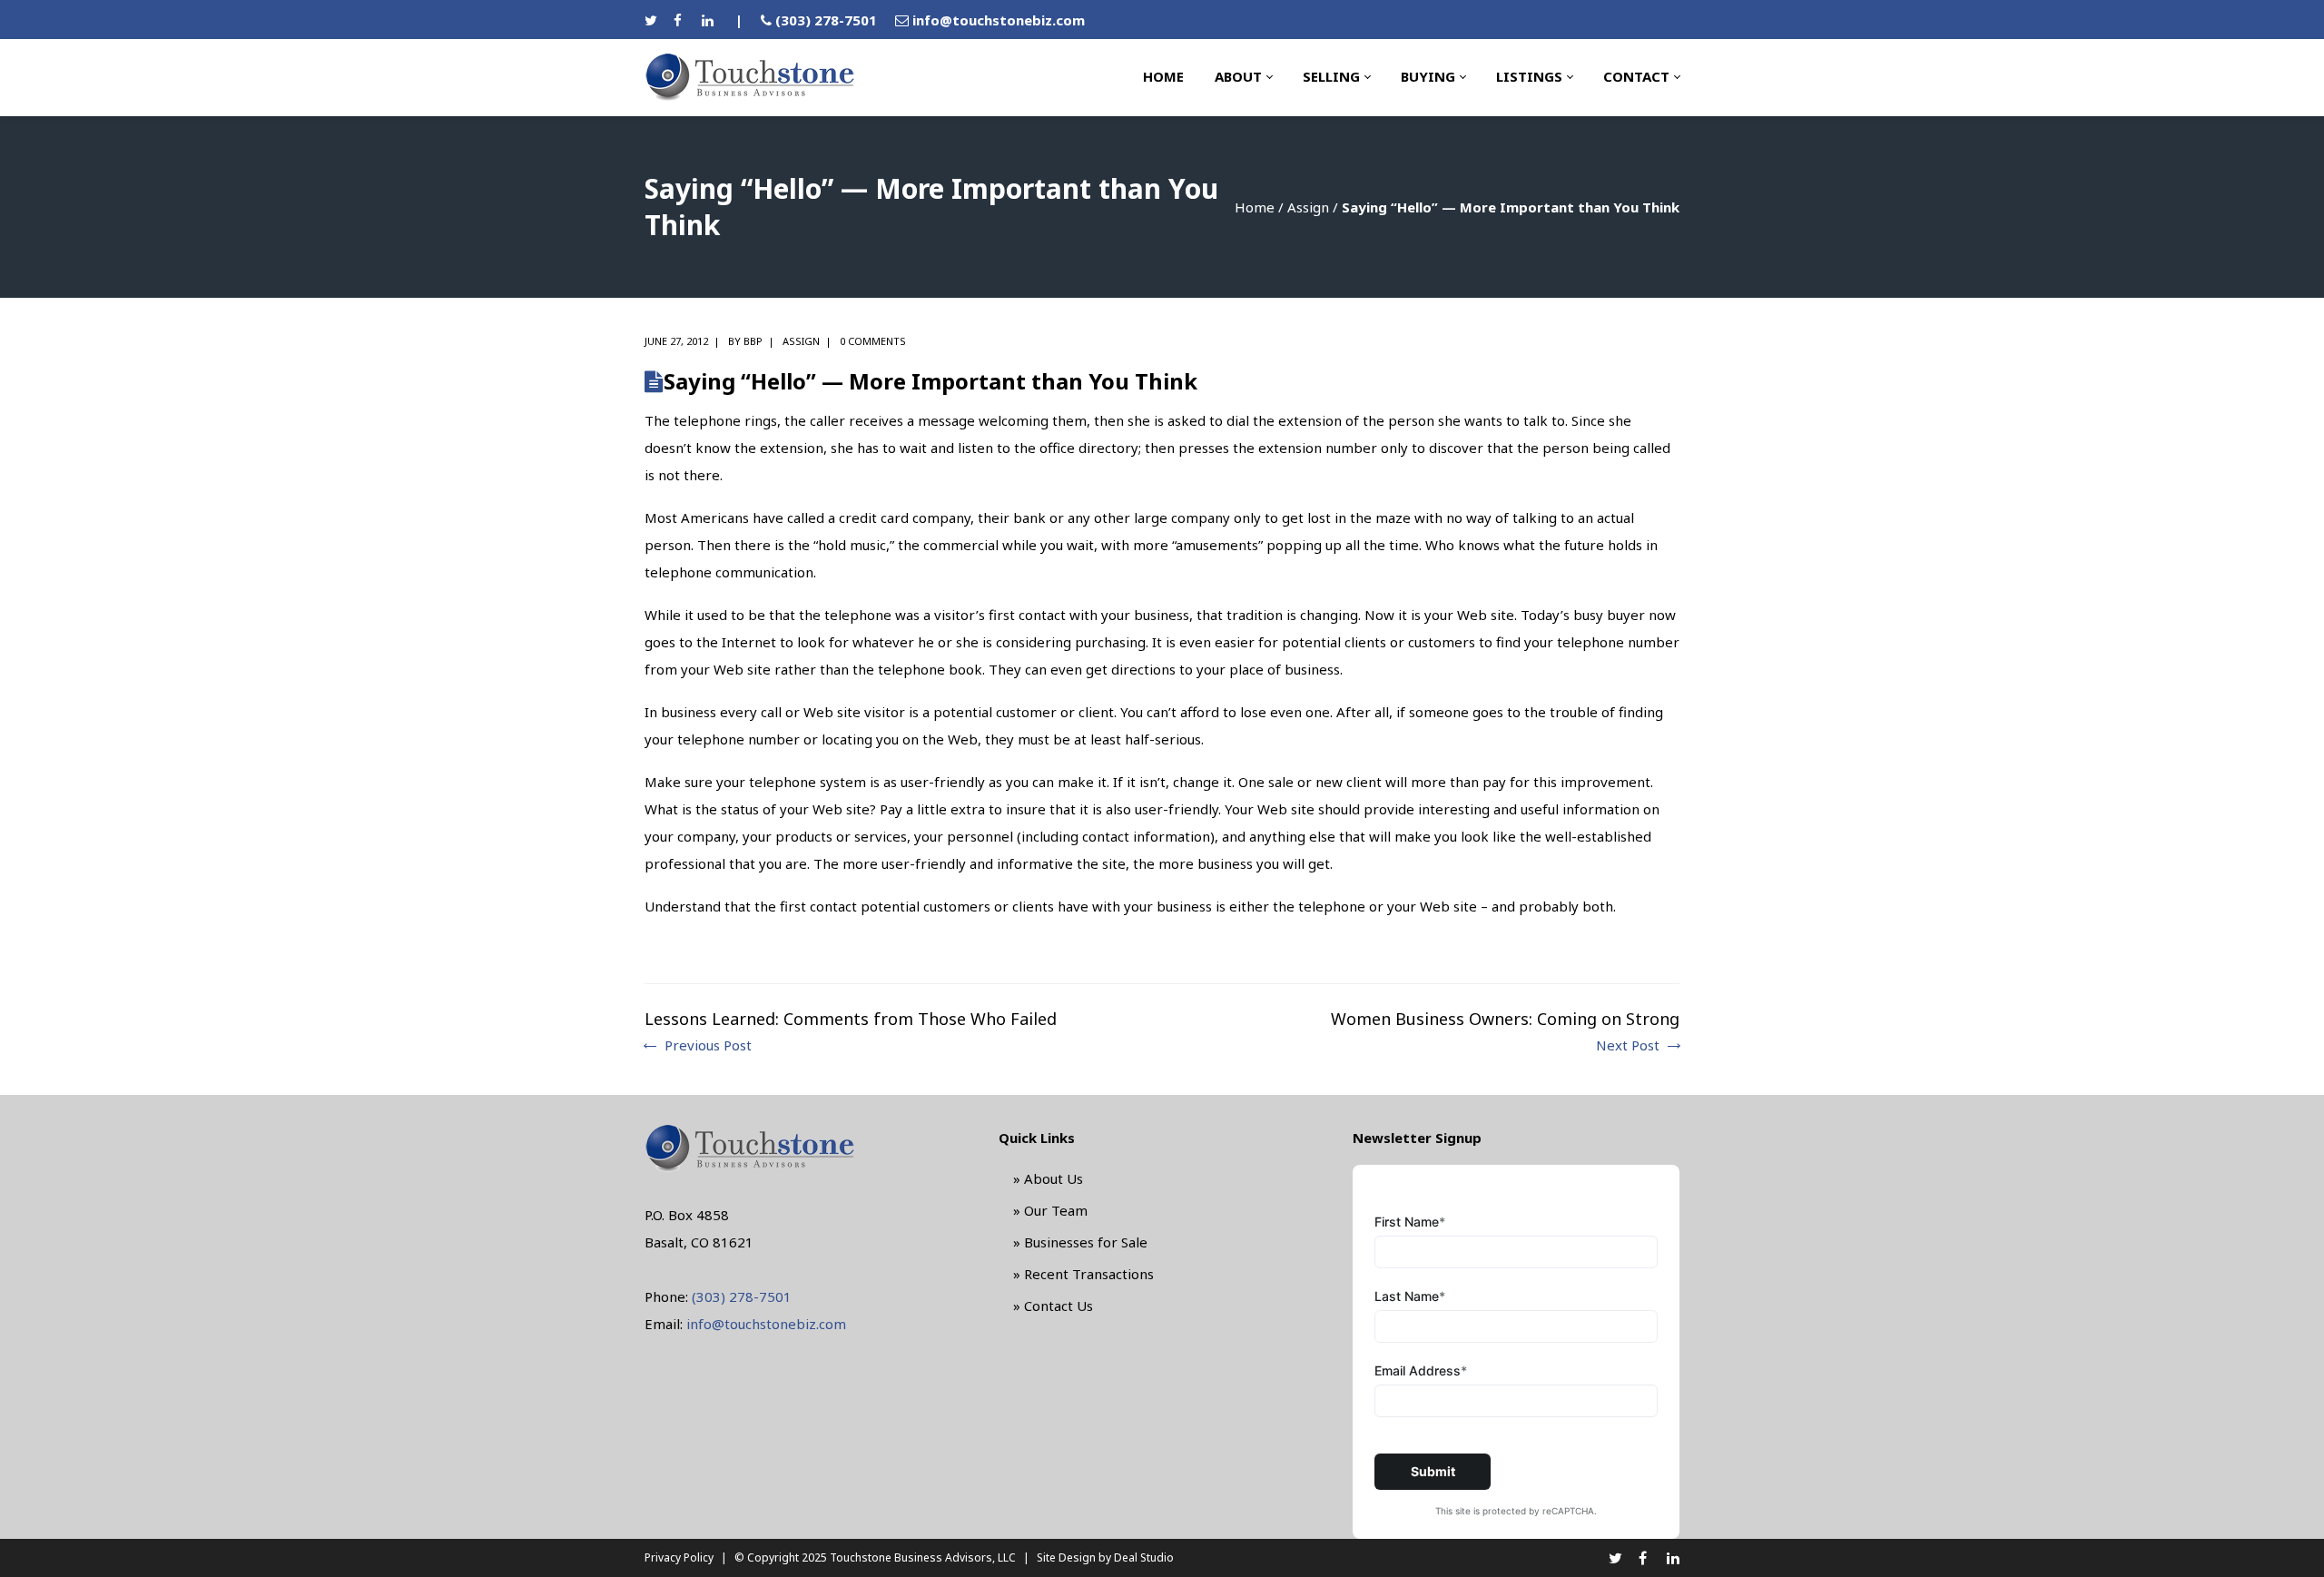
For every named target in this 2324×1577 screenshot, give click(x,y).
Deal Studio (1144, 1557)
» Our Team (1050, 1210)
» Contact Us (1053, 1306)
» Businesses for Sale (1080, 1242)
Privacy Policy (679, 1557)
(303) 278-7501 (826, 20)
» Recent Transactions (1083, 1274)
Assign (1308, 207)
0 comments (873, 341)
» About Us (1048, 1178)
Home (1255, 207)
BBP (753, 341)
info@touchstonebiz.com (999, 20)
